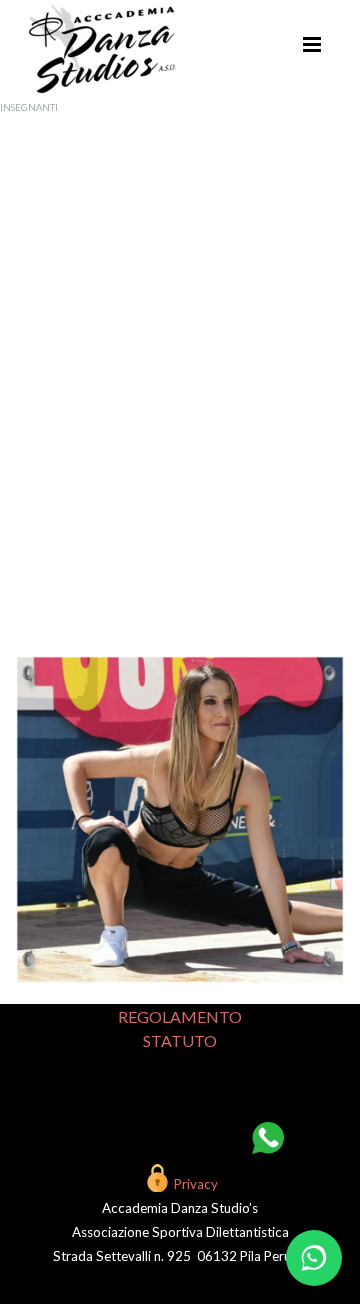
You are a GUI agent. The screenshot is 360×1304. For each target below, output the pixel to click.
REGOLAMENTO (180, 1016)
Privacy (196, 1184)
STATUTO (180, 1040)
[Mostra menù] (312, 44)
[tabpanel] (180, 375)
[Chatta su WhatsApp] (314, 1258)
